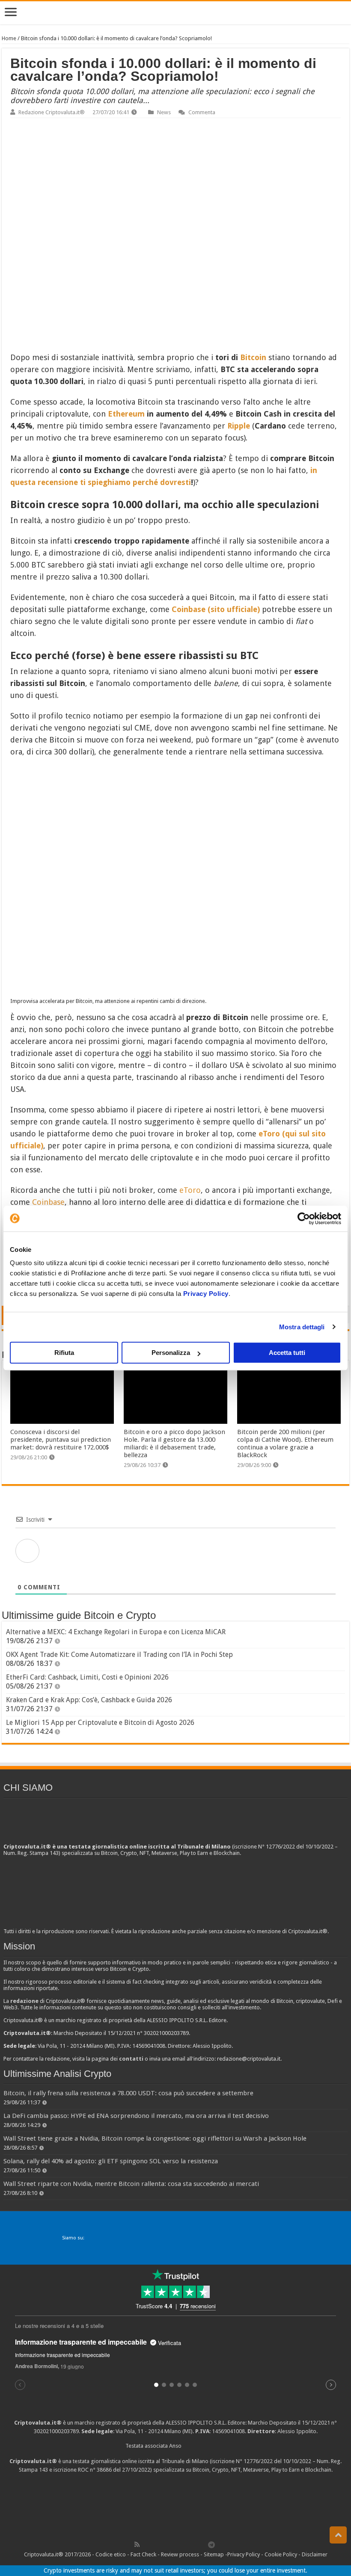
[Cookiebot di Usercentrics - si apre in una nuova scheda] (304, 1218)
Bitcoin (253, 357)
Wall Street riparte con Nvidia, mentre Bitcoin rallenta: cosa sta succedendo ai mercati (131, 2184)
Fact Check (143, 2554)
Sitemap (214, 2554)
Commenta (202, 112)
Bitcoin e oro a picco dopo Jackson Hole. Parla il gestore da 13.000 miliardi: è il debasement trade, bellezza (174, 1443)
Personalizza (171, 1353)
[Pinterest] (165, 2544)
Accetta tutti (287, 1353)
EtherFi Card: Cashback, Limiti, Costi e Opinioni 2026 (87, 1677)
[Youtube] (184, 2544)
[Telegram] (214, 2544)
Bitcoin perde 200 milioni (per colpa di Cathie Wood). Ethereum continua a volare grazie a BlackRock (285, 1443)
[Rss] (137, 2544)
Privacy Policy (206, 1294)
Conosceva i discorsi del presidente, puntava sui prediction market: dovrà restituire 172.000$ (61, 1440)
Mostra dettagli (302, 1327)
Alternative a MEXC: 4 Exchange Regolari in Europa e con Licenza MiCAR (116, 1632)
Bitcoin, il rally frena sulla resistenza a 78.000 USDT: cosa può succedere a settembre (128, 2093)
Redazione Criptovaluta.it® (52, 112)
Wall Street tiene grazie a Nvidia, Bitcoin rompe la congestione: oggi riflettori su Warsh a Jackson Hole (155, 2138)
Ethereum (126, 414)
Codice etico (111, 2554)
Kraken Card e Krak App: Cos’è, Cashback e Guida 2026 (89, 1700)
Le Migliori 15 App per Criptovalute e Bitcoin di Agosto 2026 (100, 1723)
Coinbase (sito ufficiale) (216, 609)
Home (9, 38)
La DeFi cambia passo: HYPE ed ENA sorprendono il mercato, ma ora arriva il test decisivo (136, 2116)
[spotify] (202, 2544)
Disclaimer (315, 2554)
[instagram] (193, 2544)
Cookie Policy (281, 2554)
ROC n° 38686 (95, 2470)
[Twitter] (155, 2544)
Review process (180, 2554)
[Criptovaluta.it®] (175, 13)
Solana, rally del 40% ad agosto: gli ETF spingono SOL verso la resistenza (111, 2161)
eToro (190, 1190)
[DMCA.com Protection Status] (175, 2506)
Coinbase (48, 1202)
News (164, 112)
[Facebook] (146, 2544)
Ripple (239, 426)
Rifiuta (64, 1353)
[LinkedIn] (174, 2544)
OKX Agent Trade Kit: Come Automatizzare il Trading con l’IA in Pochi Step (119, 1655)
